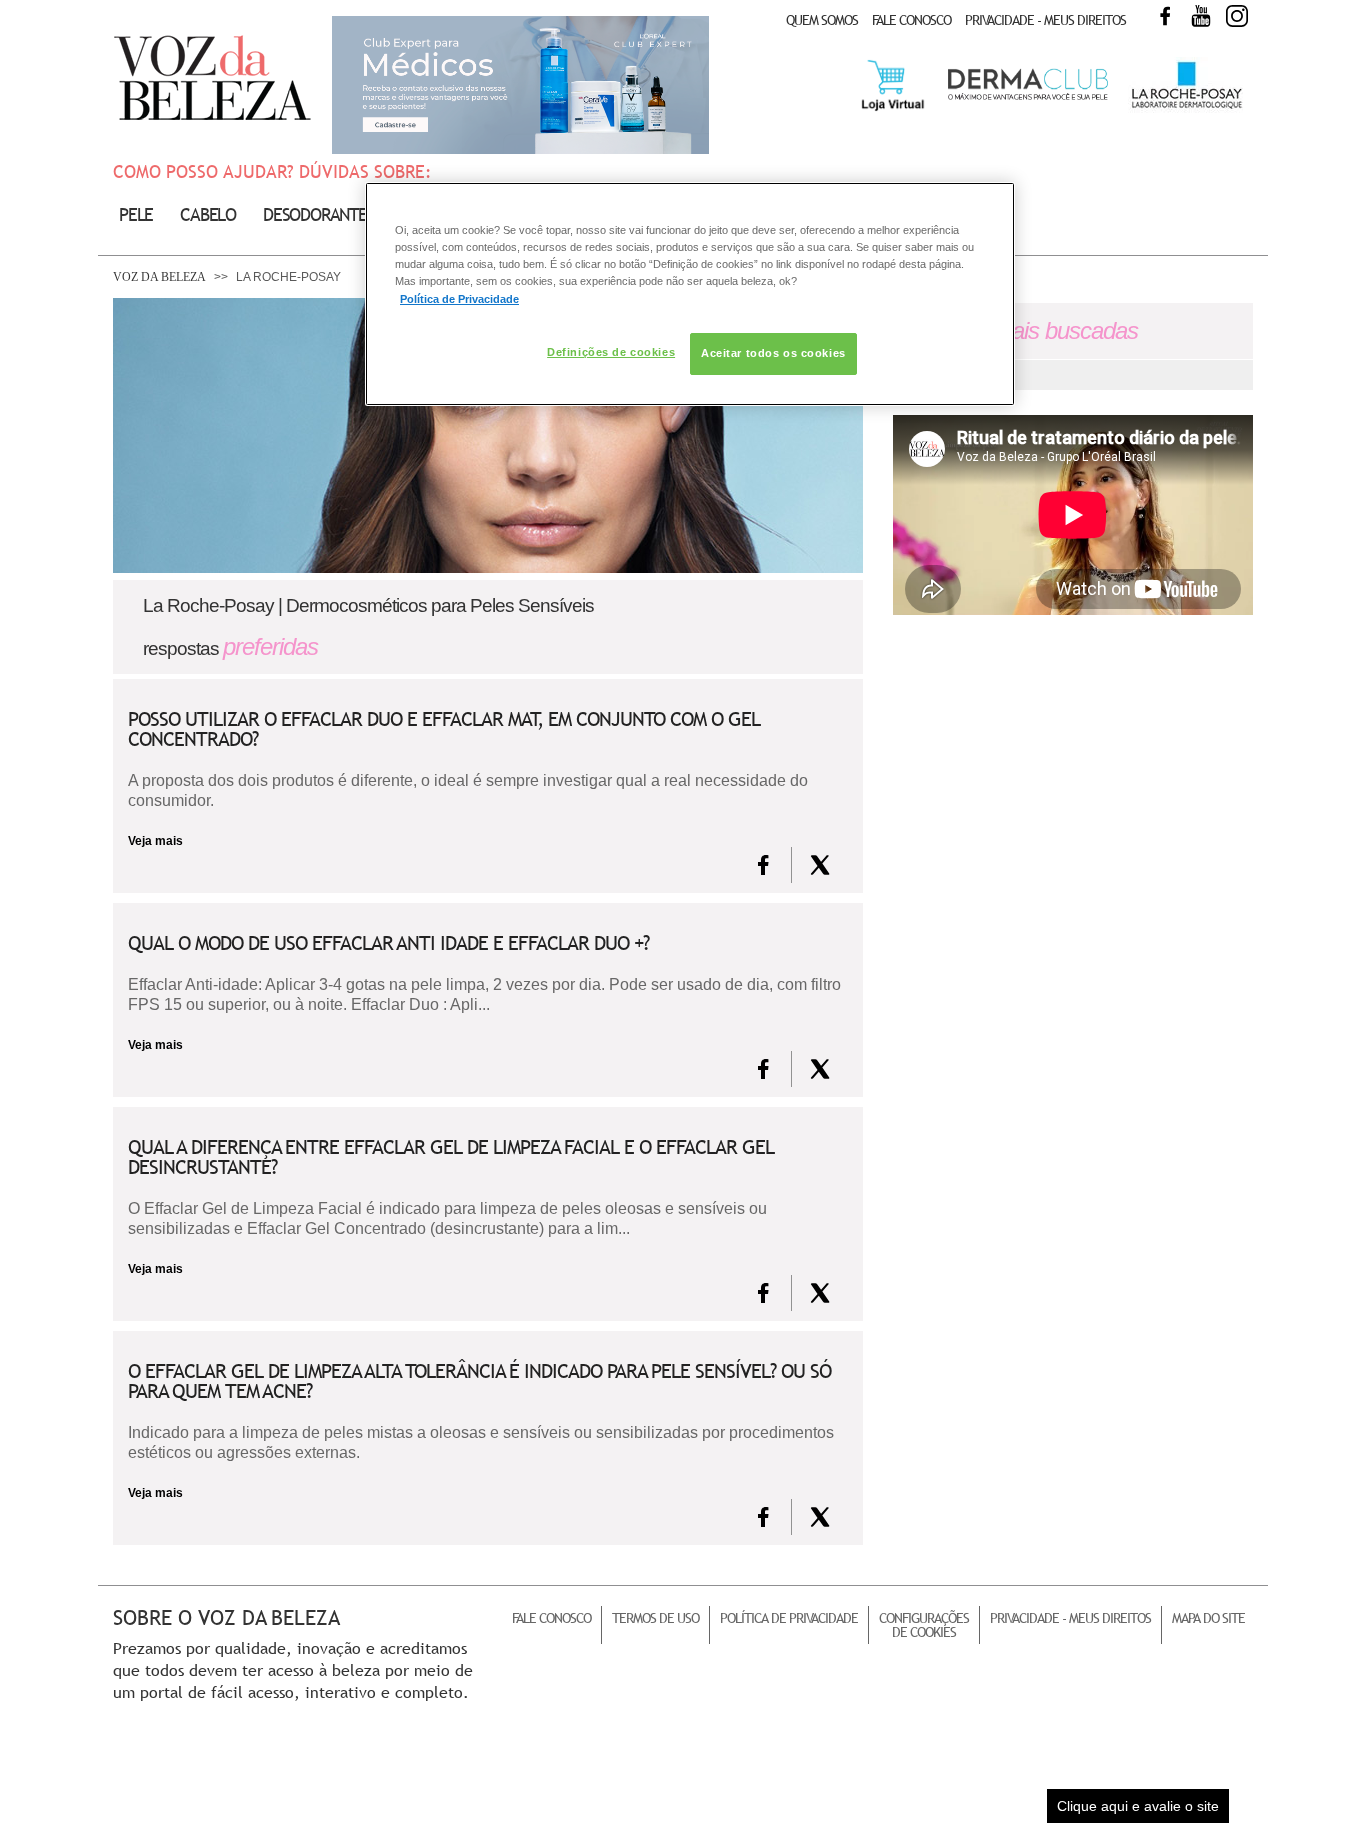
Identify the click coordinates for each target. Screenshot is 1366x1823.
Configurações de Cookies (924, 1625)
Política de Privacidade (789, 1618)
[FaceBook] (763, 865)
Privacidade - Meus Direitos (1045, 20)
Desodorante (315, 214)
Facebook (1165, 16)
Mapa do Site (1208, 1618)
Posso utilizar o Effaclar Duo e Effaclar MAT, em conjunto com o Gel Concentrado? (444, 729)
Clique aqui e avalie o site (1138, 1806)
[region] (690, 293)
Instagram (1237, 16)
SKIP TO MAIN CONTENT (182, 6)
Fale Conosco (911, 20)
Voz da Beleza (159, 277)
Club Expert (520, 85)
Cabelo (208, 214)
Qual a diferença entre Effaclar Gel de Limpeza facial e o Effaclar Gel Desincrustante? (451, 1157)
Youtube (1201, 16)
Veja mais (155, 841)
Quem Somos (822, 20)
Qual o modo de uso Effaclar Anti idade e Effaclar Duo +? (388, 943)
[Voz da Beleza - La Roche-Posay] (1185, 109)
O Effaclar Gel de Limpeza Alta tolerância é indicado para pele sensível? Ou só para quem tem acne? (479, 1381)
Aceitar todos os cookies (773, 353)
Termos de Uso (655, 1618)
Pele (136, 214)
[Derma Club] (1028, 98)
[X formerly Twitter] (820, 865)
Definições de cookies (611, 352)
